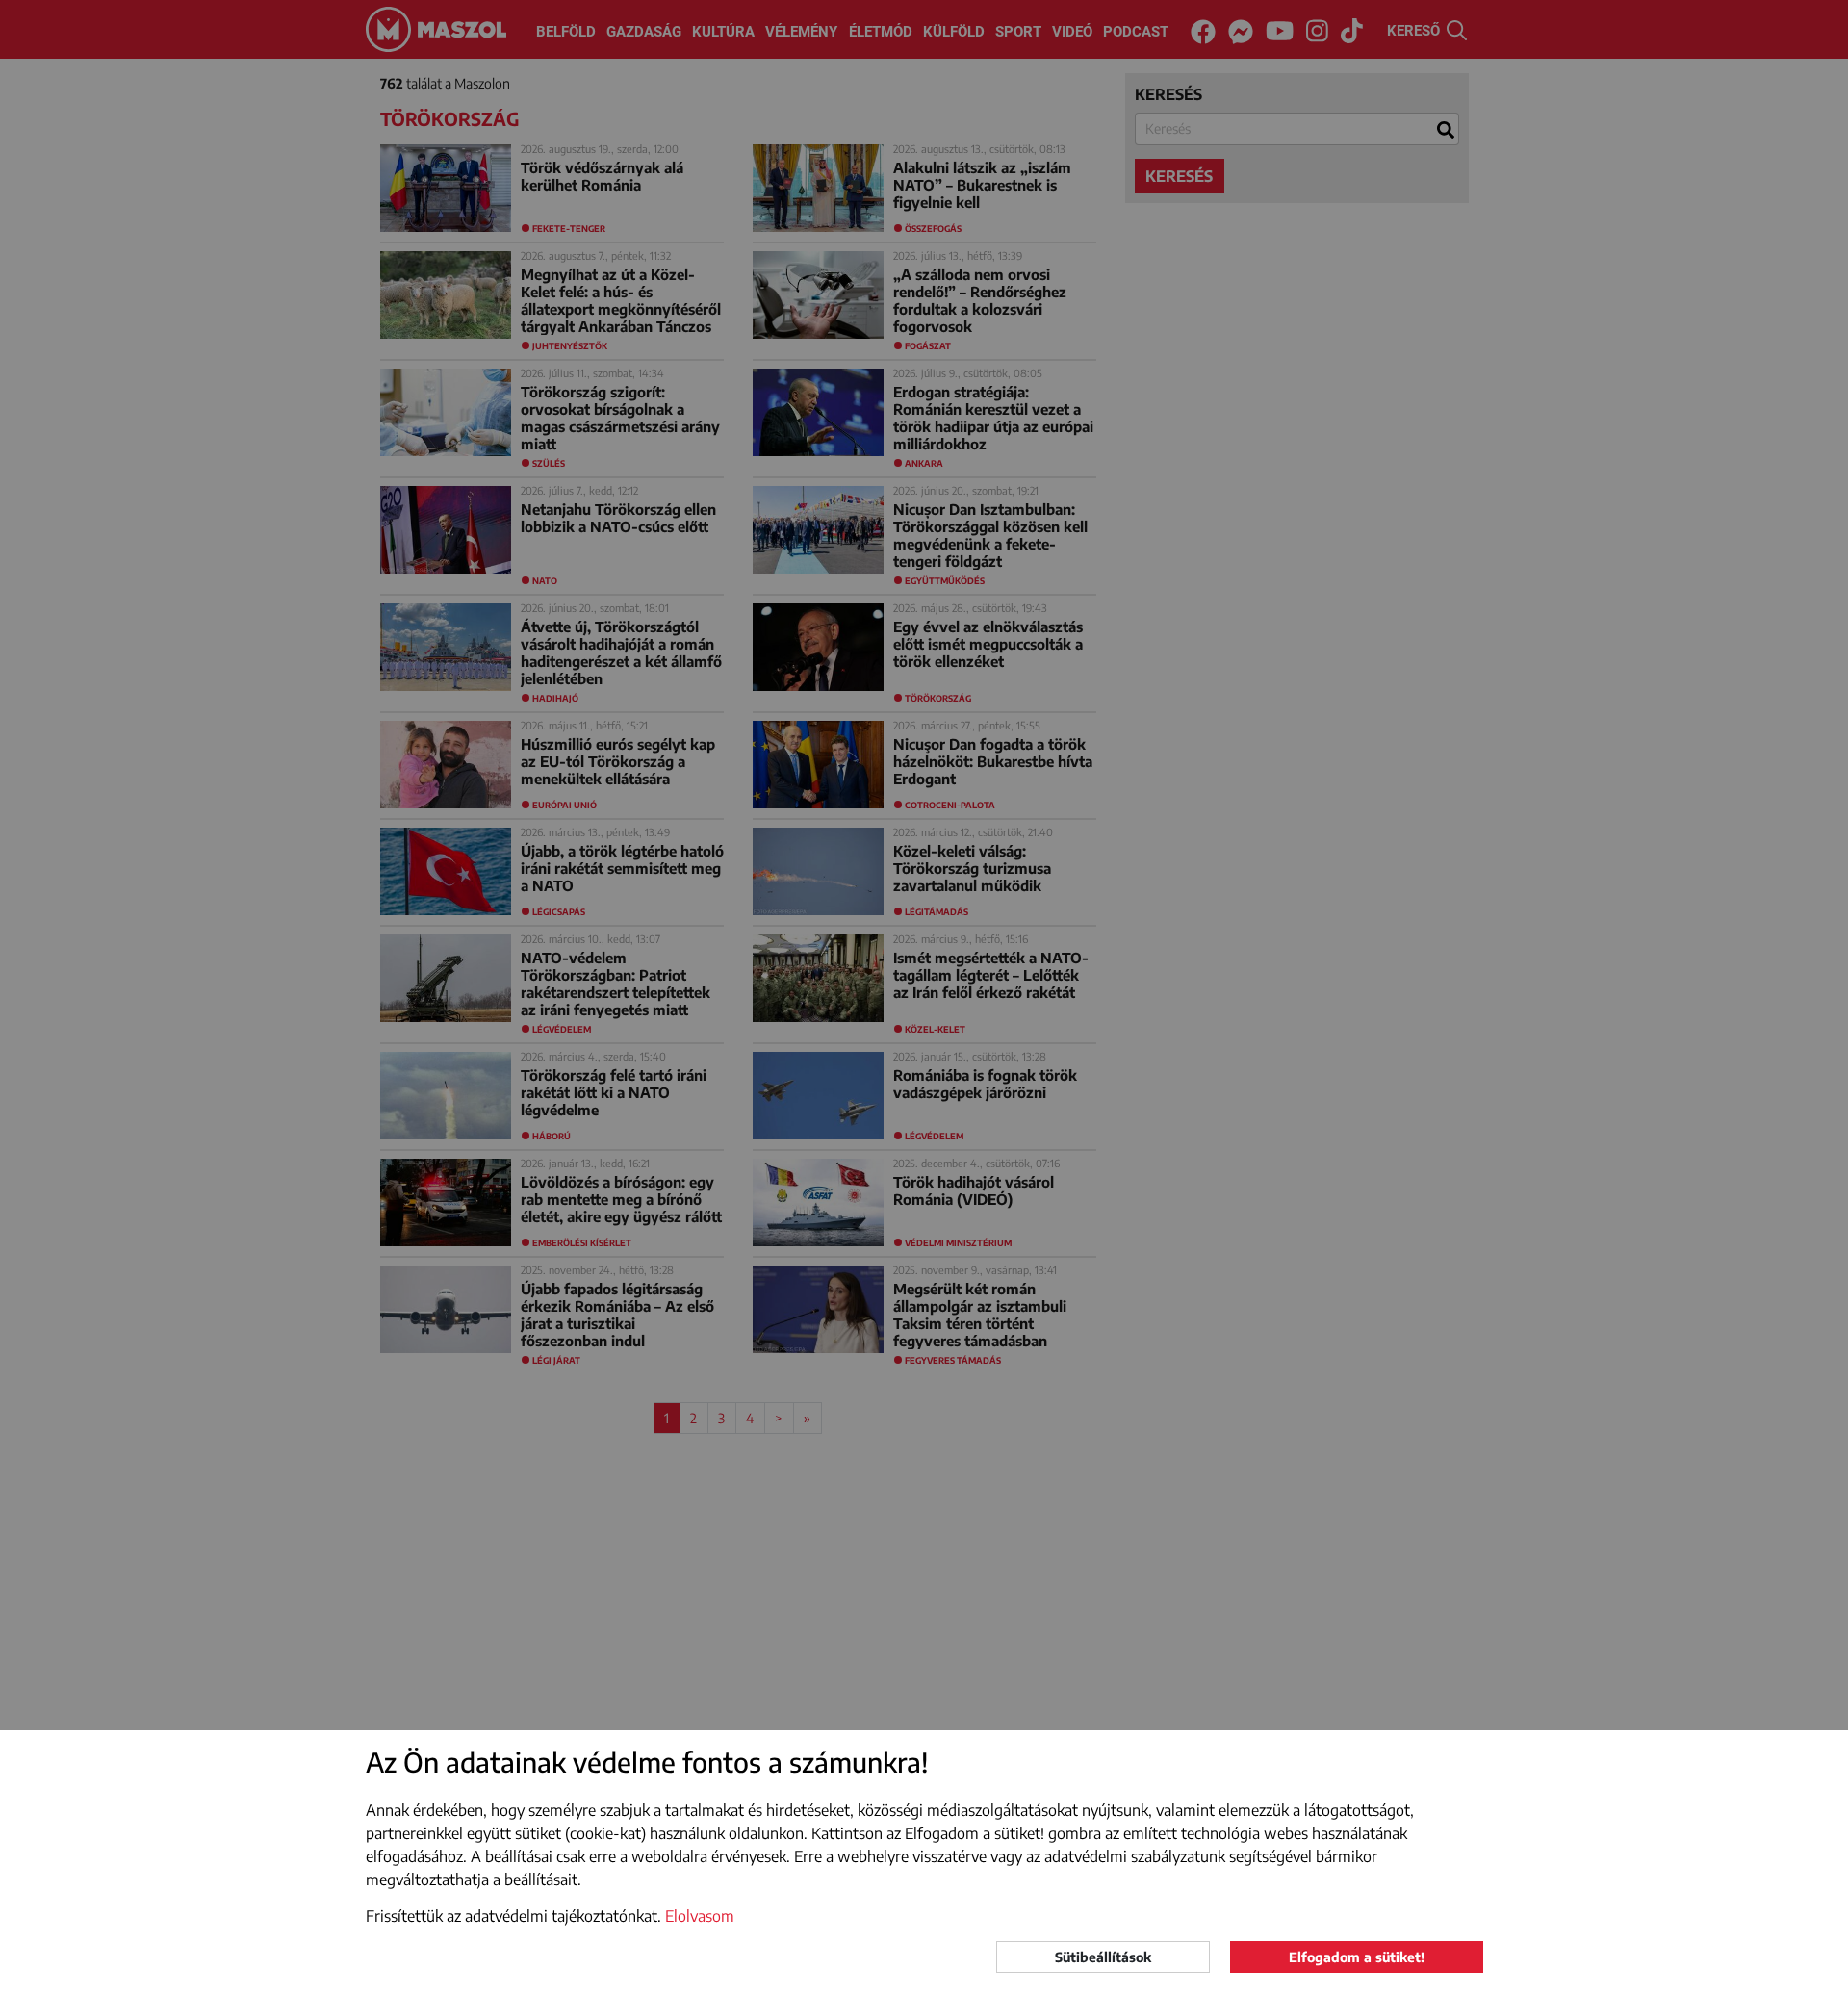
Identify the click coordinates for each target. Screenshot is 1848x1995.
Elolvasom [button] (700, 1916)
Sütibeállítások (1103, 1957)
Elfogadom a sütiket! (1357, 1957)
